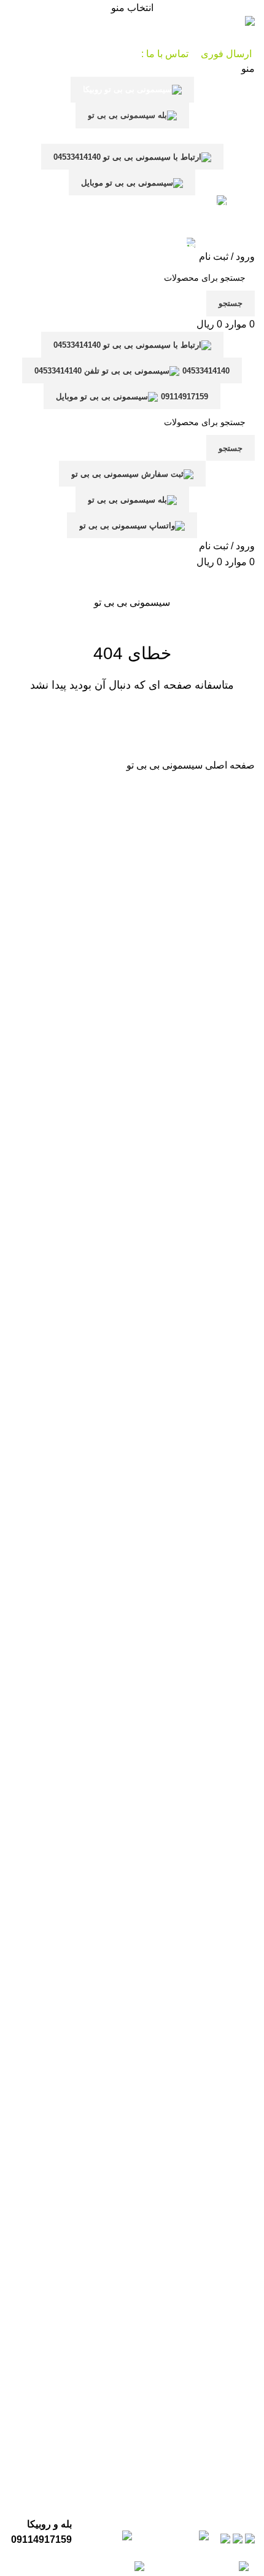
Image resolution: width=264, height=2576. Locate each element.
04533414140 (206, 371)
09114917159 (184, 397)
